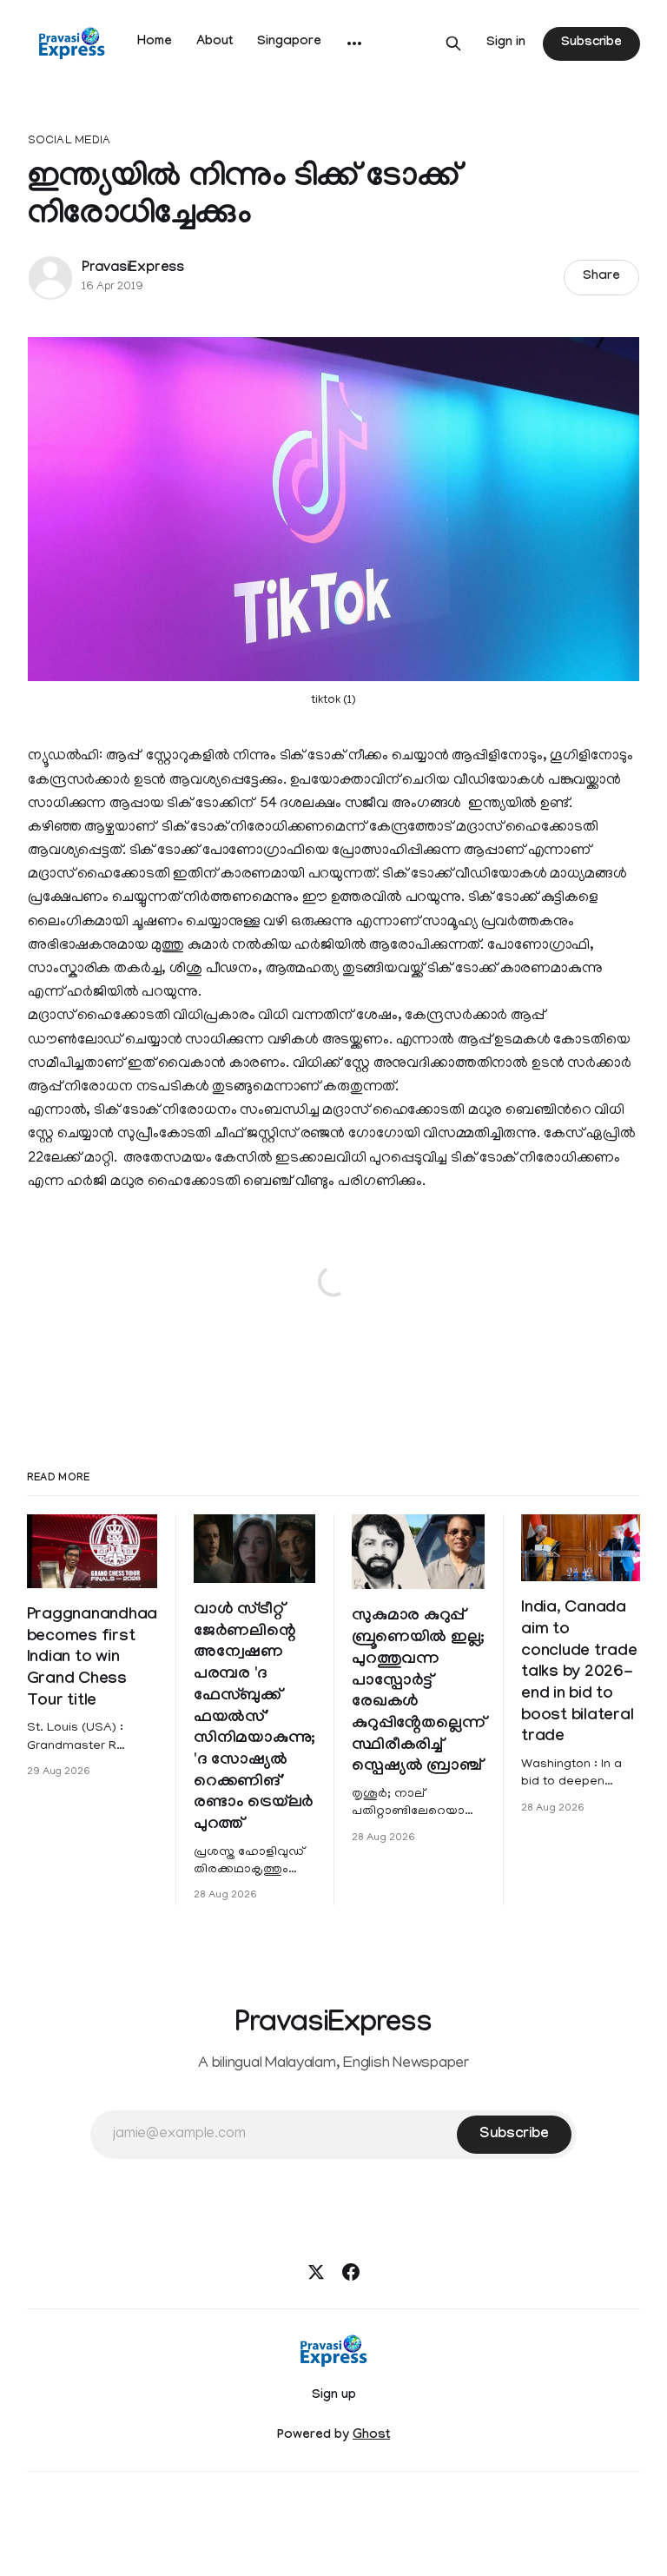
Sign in (506, 43)
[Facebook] (351, 2272)
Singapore (289, 43)
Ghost (371, 2436)
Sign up (334, 2396)
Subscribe (591, 43)
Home (155, 43)
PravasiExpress (133, 269)
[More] (354, 43)
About (215, 43)
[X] (316, 2272)
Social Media (69, 141)
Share (601, 277)
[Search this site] (453, 43)
